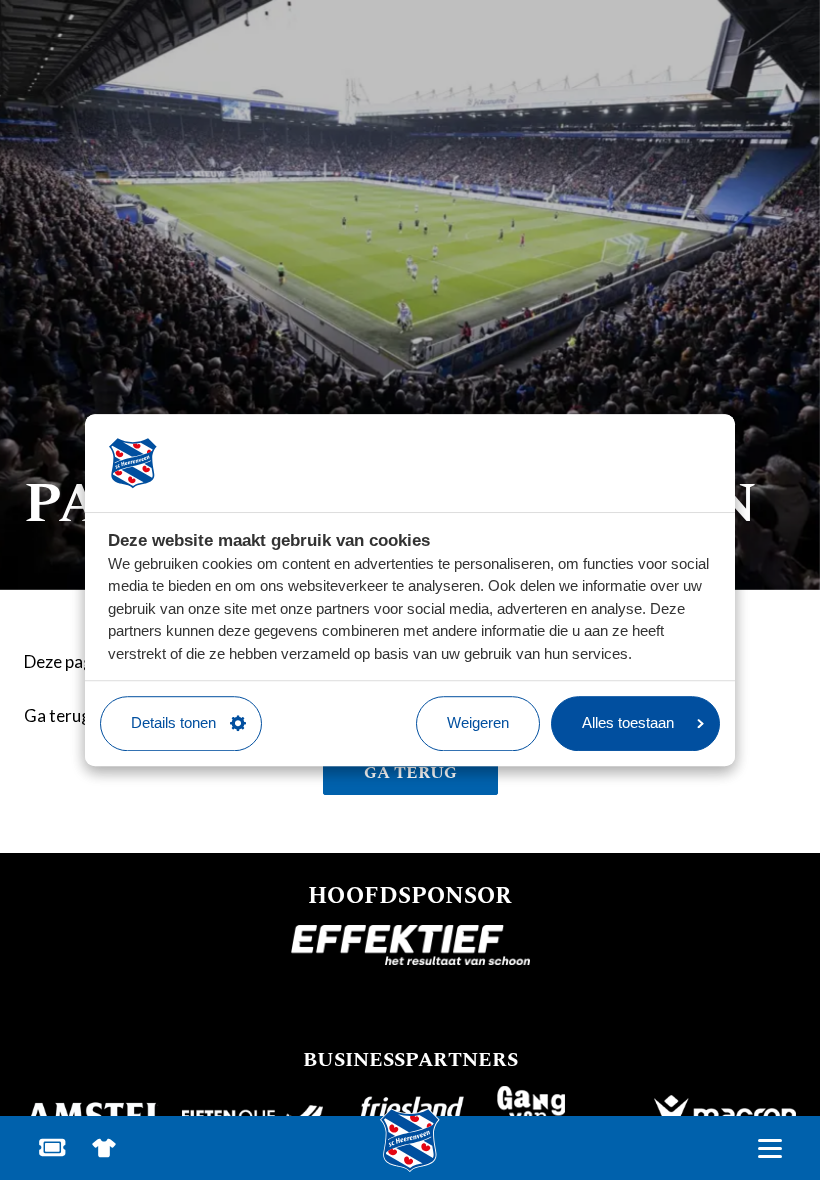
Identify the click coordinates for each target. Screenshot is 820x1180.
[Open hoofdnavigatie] (769, 1148)
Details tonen (173, 722)
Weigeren (478, 722)
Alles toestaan (628, 722)
